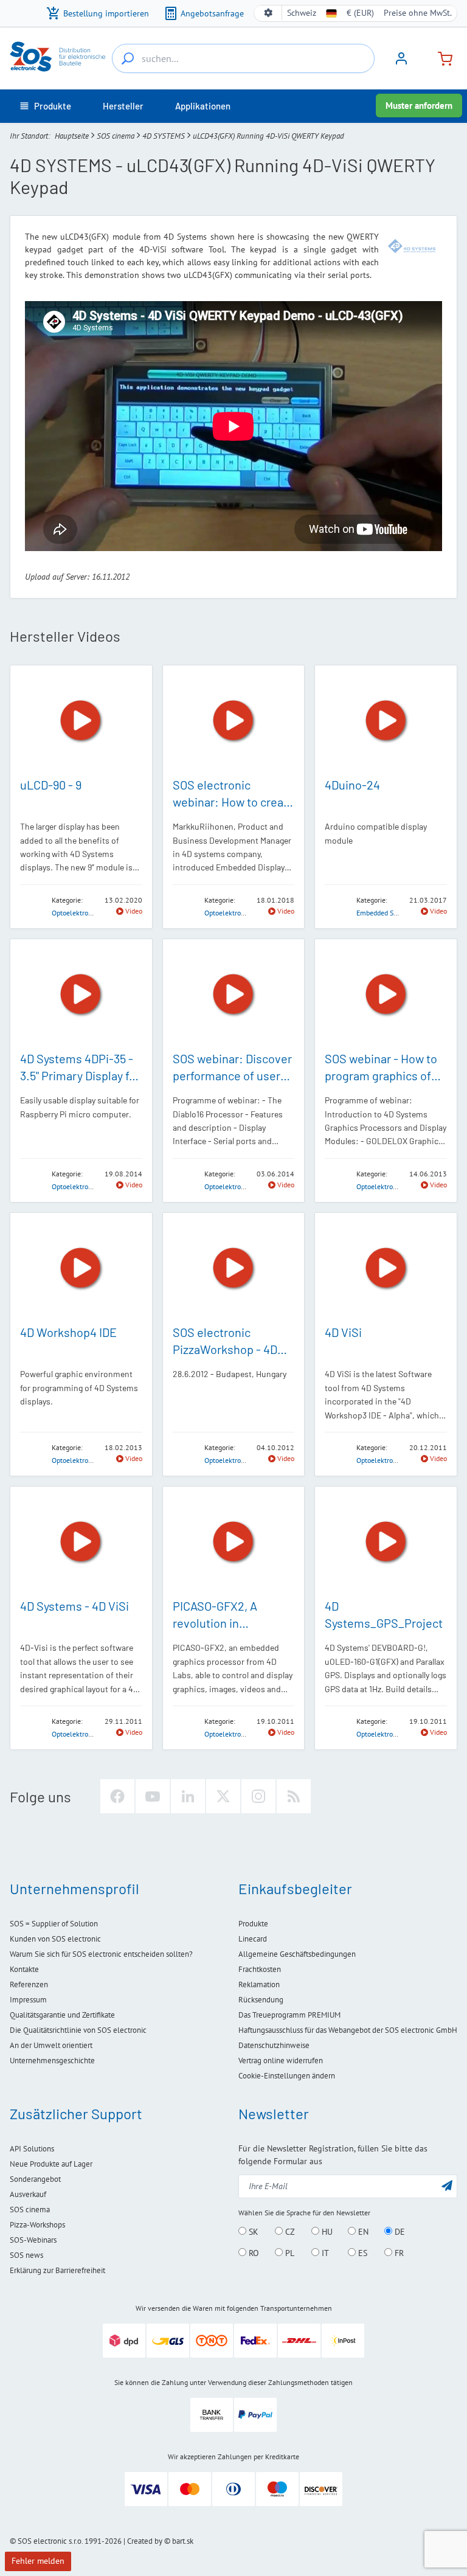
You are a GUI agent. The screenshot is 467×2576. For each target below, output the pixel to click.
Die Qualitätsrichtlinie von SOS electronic (78, 2030)
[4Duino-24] (386, 721)
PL (289, 2253)
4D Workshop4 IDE (68, 1332)
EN (362, 2232)
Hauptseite (72, 136)
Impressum (28, 2000)
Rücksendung (261, 2000)
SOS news (26, 2255)
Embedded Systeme (386, 913)
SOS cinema (116, 136)
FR (398, 2253)
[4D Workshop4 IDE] (81, 1268)
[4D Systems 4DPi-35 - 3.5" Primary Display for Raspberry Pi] (81, 995)
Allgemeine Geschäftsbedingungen (297, 1954)
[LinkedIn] (188, 1796)
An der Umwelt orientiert (51, 2045)
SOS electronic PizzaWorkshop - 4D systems (225, 1349)
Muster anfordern (419, 106)
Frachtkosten (260, 1969)
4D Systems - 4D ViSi (74, 1606)
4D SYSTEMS (164, 136)
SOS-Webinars (33, 2240)
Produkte (253, 1924)
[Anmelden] (401, 63)
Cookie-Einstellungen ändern (287, 2076)
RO (253, 2253)
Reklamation (259, 1984)
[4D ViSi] (386, 1269)
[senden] (447, 2185)
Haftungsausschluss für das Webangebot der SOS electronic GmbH (348, 2030)
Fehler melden (38, 2561)
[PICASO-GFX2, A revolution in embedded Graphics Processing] (234, 1542)
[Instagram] (258, 1796)
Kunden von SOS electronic (55, 1939)
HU (326, 2232)
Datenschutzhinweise (274, 2045)
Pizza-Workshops (37, 2225)
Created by (145, 2541)
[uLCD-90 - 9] (81, 721)
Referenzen (29, 1984)
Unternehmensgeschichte (52, 2060)
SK (252, 2232)
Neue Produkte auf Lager (51, 2164)
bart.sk (183, 2541)
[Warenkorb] (440, 57)
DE (399, 2232)
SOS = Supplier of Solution (54, 1924)
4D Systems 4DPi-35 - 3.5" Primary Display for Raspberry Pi (80, 1075)
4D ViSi (343, 1332)
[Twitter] (223, 1796)
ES (361, 2253)
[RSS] (294, 1796)
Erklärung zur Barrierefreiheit (57, 2270)
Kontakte (24, 1969)
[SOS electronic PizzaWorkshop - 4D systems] (234, 1269)
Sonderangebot (35, 2179)
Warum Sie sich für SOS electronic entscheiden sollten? (101, 1954)
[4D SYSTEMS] (412, 246)
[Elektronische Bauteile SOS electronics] (58, 57)
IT (324, 2253)
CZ (289, 2232)
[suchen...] (128, 58)
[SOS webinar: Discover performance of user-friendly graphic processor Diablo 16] (234, 995)
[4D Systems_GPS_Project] (386, 1542)
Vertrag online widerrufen (281, 2060)
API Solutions (32, 2149)
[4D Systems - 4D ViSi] (81, 1542)
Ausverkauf (28, 2194)
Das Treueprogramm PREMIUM (289, 2015)
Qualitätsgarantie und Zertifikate (62, 2015)
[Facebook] (117, 1796)
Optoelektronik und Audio (91, 913)
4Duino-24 (352, 785)
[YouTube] (153, 1796)
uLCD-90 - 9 (51, 785)
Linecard (253, 1939)
